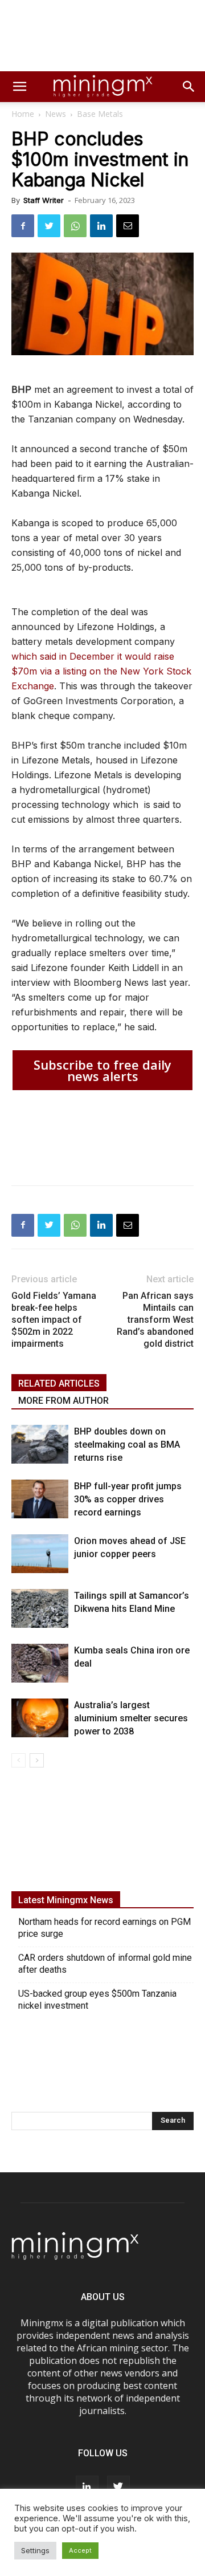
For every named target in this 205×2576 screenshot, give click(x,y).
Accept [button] (80, 2550)
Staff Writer (44, 200)
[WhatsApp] (75, 226)
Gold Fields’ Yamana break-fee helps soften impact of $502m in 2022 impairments (54, 1320)
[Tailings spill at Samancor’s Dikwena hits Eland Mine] (40, 1609)
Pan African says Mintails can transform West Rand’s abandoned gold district (155, 1320)
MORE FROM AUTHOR (63, 1401)
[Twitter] (49, 226)
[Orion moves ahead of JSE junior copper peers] (40, 1554)
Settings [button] (35, 2550)
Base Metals (100, 114)
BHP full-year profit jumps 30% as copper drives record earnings (128, 1499)
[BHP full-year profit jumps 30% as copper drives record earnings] (40, 1499)
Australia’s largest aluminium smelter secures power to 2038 (131, 1718)
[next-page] (37, 1760)
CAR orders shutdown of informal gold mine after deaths (105, 1964)
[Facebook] (23, 226)
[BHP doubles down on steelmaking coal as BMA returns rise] (40, 1445)
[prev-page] (19, 1760)
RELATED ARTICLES (59, 1384)
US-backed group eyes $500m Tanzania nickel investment (97, 2000)
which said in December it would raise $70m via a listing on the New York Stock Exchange (101, 671)
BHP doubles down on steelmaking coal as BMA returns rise (127, 1445)
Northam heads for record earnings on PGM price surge (104, 1928)
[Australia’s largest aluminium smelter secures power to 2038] (40, 1718)
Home (23, 114)
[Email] (128, 226)
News (56, 114)
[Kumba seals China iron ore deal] (40, 1663)
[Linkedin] (101, 226)
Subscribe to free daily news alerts (102, 1070)
